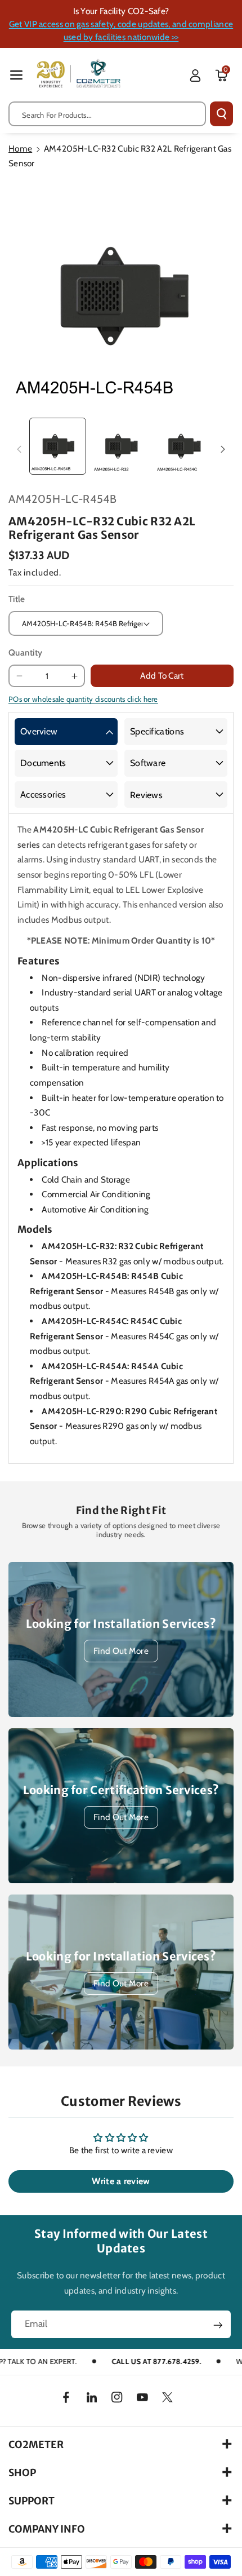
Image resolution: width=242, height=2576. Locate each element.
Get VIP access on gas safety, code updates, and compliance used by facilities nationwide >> (121, 30)
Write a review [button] (121, 2181)
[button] (16, 75)
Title (17, 599)
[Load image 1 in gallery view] (58, 446)
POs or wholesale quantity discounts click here (83, 699)
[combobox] (107, 114)
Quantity (25, 652)
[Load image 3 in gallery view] (184, 446)
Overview (39, 731)
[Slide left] (19, 449)
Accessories (43, 795)
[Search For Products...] (221, 114)
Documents (43, 763)
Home (20, 149)
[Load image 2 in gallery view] (121, 446)
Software (148, 763)
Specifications (157, 731)
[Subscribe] (218, 2325)
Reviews (146, 795)
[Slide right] (223, 449)
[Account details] (195, 76)
